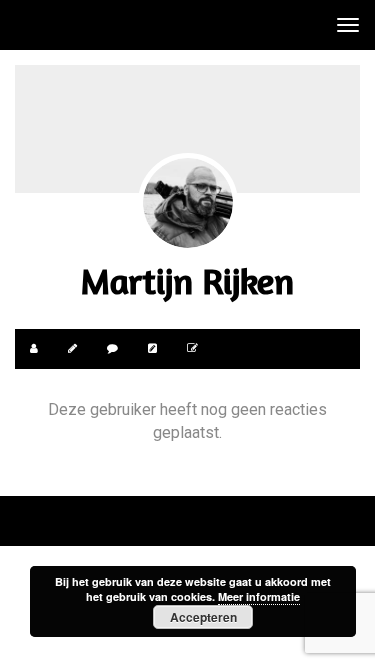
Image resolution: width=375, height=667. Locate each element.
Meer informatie (259, 596)
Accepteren (203, 617)
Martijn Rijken (187, 280)
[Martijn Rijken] (188, 203)
